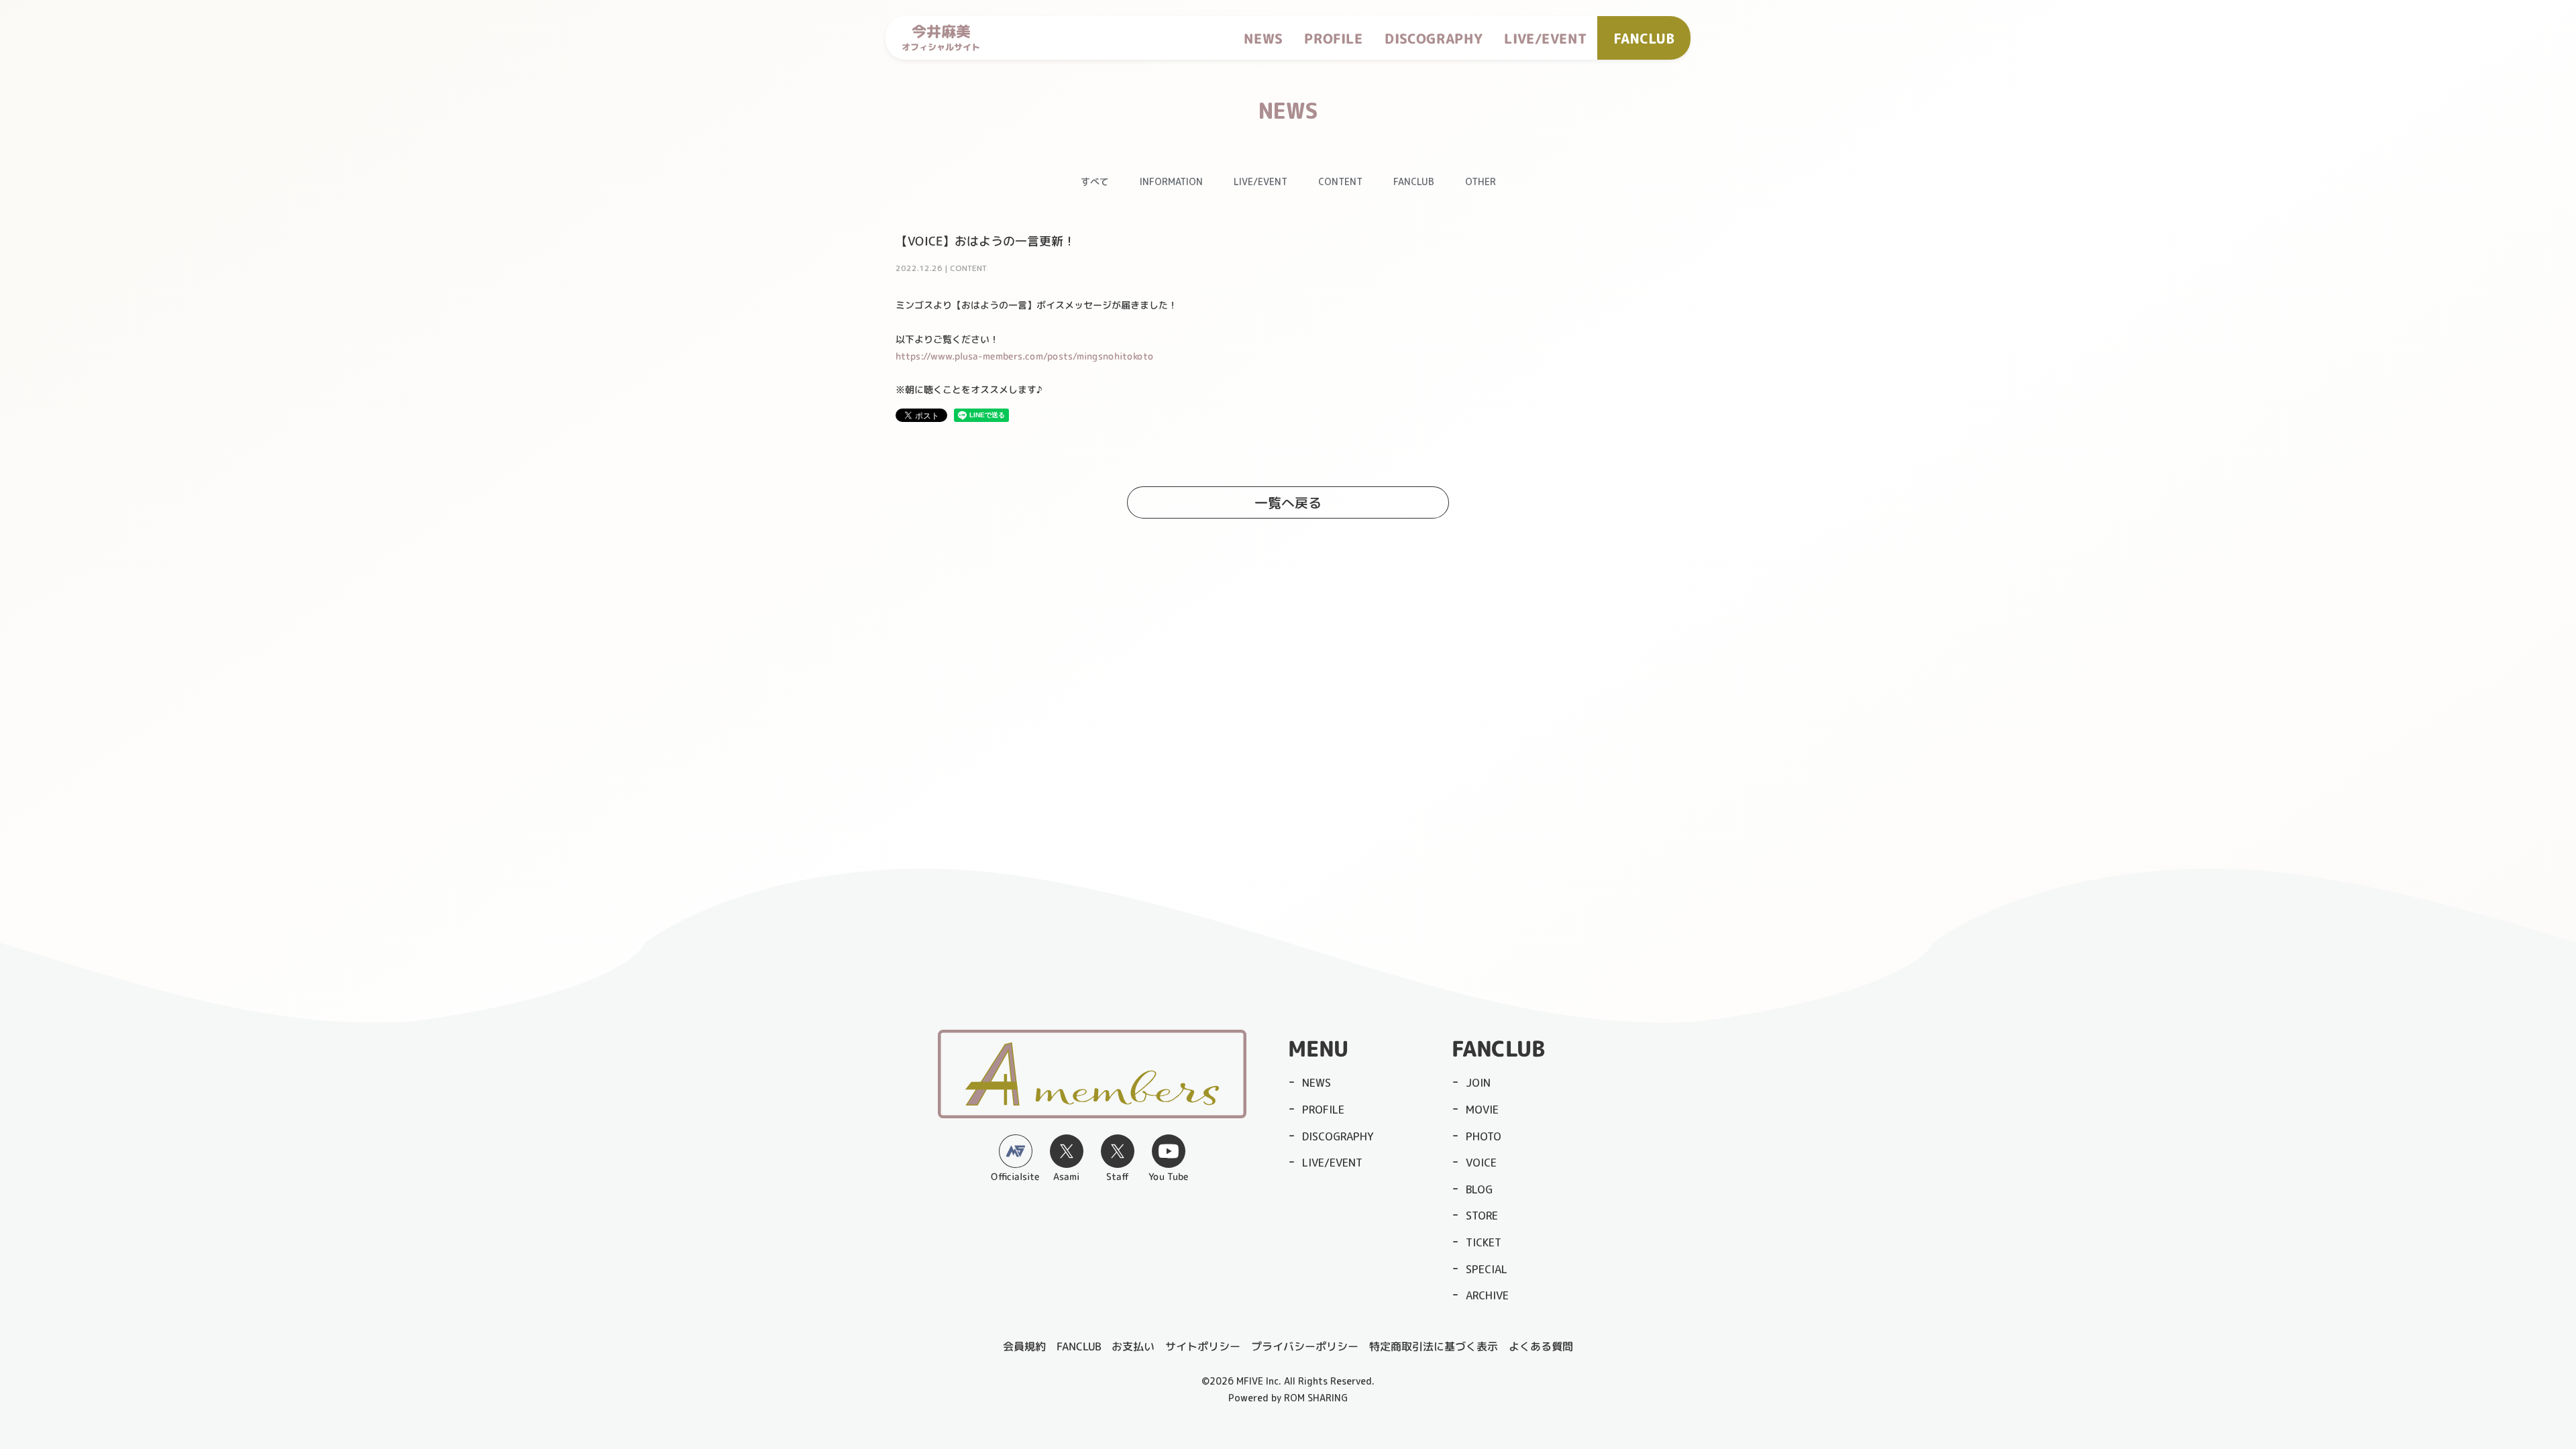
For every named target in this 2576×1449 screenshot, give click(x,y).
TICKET (1484, 1242)
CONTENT (1340, 181)
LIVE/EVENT (1545, 38)
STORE (1482, 1216)
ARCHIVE (1487, 1295)
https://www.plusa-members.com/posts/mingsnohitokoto (1025, 355)
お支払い (1133, 1346)
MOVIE (1482, 1110)
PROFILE (1334, 38)
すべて (1095, 181)
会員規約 (1024, 1346)
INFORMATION (1171, 181)
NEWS (1263, 38)
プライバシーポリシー (1305, 1346)
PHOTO (1484, 1136)
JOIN (1478, 1083)
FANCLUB (1414, 181)
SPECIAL (1487, 1269)
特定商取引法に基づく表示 (1434, 1346)
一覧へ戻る (1288, 502)
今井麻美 (941, 38)
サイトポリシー (1203, 1346)
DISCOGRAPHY (1434, 38)
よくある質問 (1541, 1346)
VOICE (1481, 1163)
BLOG (1479, 1189)
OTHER (1481, 181)
